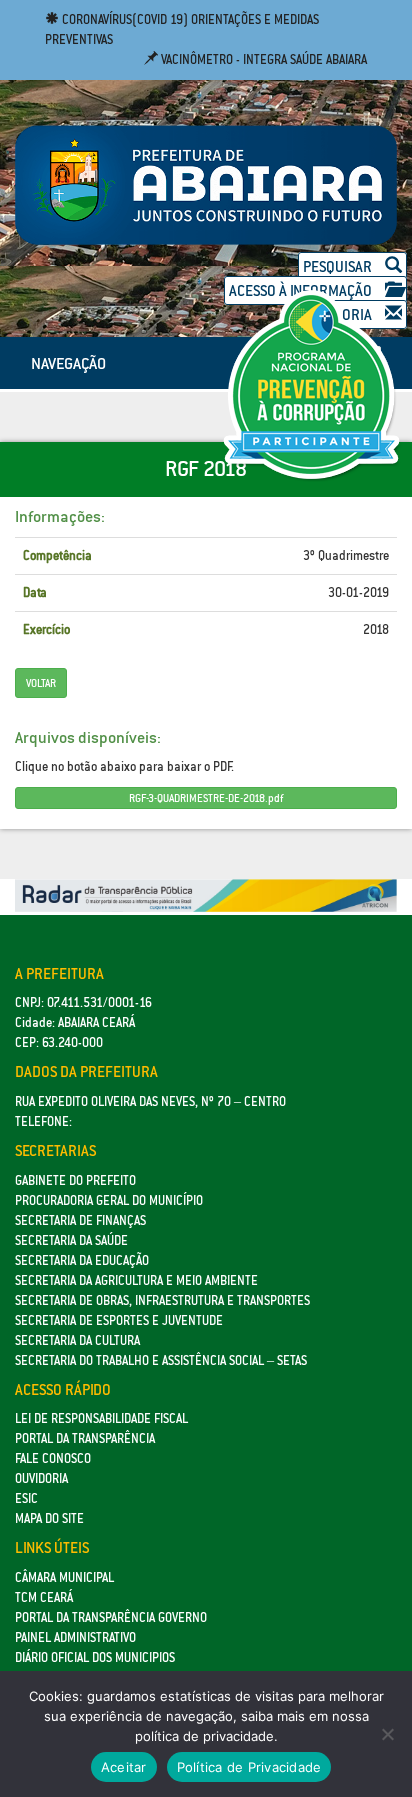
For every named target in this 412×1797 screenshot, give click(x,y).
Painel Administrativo (75, 1637)
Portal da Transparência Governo (111, 1617)
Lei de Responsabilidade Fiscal (101, 1418)
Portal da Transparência (85, 1438)
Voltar (41, 683)
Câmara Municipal (64, 1577)
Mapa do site (49, 1518)
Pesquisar (339, 266)
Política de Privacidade (249, 1767)
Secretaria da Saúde (71, 1240)
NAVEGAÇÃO (68, 363)
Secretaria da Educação (82, 1260)
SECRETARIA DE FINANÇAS (80, 1220)
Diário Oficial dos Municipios (95, 1657)
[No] (387, 1734)
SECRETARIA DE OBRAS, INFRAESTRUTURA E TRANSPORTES (162, 1300)
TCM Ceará (44, 1597)
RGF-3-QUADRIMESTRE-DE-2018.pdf (206, 798)
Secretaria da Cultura (77, 1340)
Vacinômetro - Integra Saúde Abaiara (262, 59)
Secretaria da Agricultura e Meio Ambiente (136, 1280)
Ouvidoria (41, 1478)
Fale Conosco (53, 1458)
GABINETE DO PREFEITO (75, 1180)
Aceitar (124, 1767)
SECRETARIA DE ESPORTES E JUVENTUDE (119, 1320)
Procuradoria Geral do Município (109, 1200)
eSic (26, 1498)
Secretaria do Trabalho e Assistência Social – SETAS (161, 1360)
